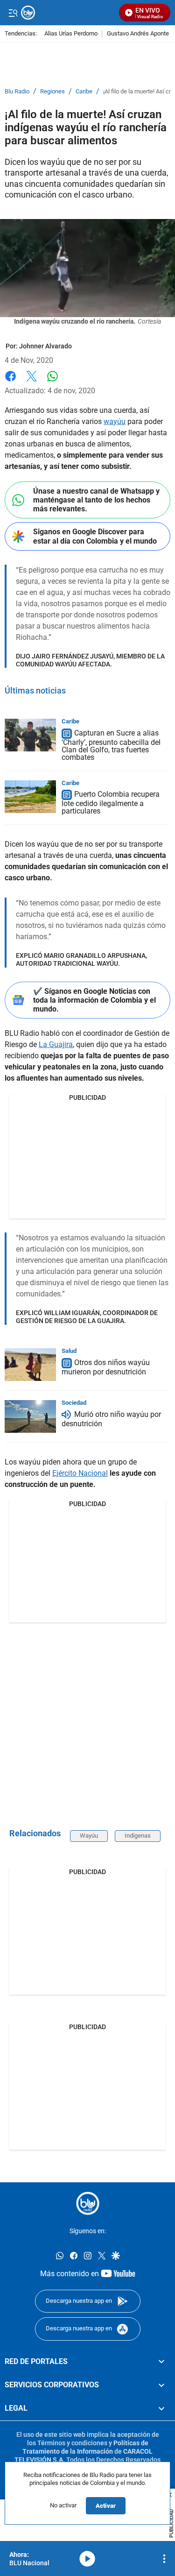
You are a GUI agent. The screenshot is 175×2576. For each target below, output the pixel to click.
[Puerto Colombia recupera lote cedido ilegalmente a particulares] (30, 797)
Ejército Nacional (80, 1473)
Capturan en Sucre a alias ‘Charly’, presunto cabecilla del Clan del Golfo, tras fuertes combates (111, 745)
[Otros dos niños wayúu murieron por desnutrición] (30, 1365)
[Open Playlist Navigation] (164, 2559)
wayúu (115, 421)
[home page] (88, 2203)
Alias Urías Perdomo (71, 34)
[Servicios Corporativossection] (161, 2385)
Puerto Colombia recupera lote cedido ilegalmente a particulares (111, 803)
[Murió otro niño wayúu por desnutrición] (30, 1416)
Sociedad (74, 1403)
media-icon (87, 2559)
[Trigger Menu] (13, 13)
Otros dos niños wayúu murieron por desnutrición (106, 1367)
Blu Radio (17, 92)
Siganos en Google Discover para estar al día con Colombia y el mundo (95, 536)
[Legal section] (161, 2408)
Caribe (84, 92)
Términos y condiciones (72, 2443)
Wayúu (89, 1836)
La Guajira (56, 1044)
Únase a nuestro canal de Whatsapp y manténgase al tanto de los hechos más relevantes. (96, 500)
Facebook (10, 382)
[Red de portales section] (161, 2361)
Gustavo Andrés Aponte (138, 34)
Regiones (52, 92)
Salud (69, 1351)
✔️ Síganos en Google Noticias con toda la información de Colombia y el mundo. (94, 1000)
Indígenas (138, 1836)
